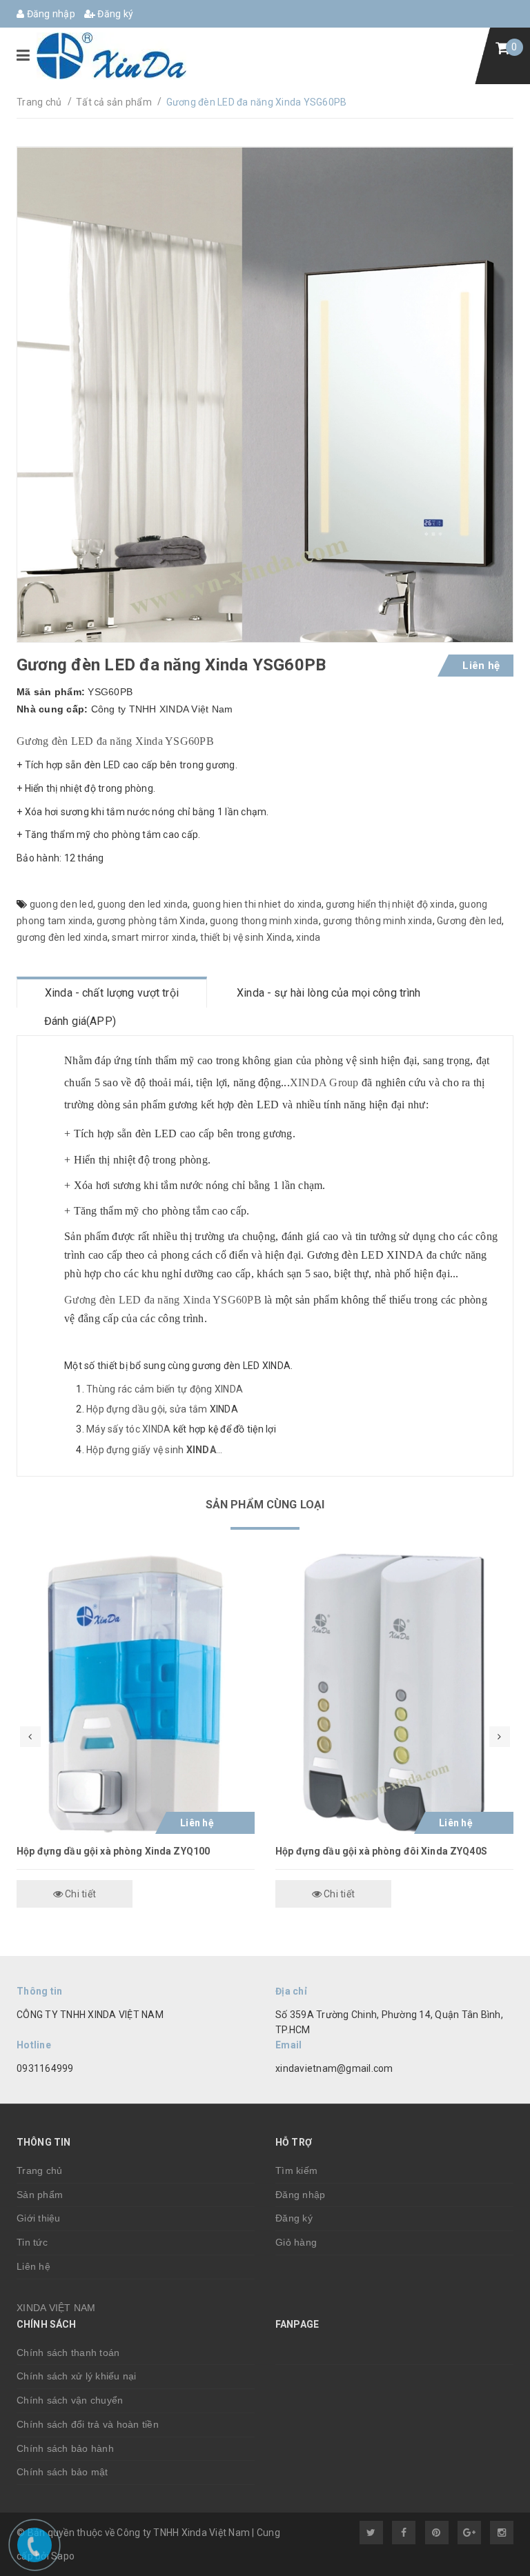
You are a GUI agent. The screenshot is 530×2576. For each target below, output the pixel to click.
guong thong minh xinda (264, 921)
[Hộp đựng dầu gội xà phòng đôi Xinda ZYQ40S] (136, 1694)
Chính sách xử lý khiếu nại (77, 2376)
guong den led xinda (143, 904)
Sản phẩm (40, 2195)
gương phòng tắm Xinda (151, 921)
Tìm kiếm (296, 2170)
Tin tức (32, 2242)
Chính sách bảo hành (65, 2448)
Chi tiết (79, 1894)
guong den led (61, 904)
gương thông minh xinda (378, 921)
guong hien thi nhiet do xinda (257, 904)
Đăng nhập (50, 14)
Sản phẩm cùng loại (265, 1505)
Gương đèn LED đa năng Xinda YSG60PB (115, 741)
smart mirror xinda (154, 937)
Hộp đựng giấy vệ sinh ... (155, 1450)
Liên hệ (33, 2266)
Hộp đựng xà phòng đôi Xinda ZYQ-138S (368, 1851)
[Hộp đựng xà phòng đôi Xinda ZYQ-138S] (394, 1694)
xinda (308, 937)
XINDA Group (324, 1082)
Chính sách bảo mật (62, 2472)
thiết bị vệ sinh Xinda (246, 937)
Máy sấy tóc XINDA (128, 1429)
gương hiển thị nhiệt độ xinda (390, 904)
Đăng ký (114, 14)
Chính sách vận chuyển (70, 2400)
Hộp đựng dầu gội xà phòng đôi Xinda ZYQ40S (122, 1851)
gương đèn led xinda (62, 937)
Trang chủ (39, 2170)
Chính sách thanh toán (68, 2353)
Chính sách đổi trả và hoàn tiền (88, 2424)
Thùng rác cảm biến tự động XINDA (165, 1389)
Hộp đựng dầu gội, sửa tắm (147, 1409)
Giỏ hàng (296, 2242)
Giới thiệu (39, 2218)
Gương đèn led (469, 921)
